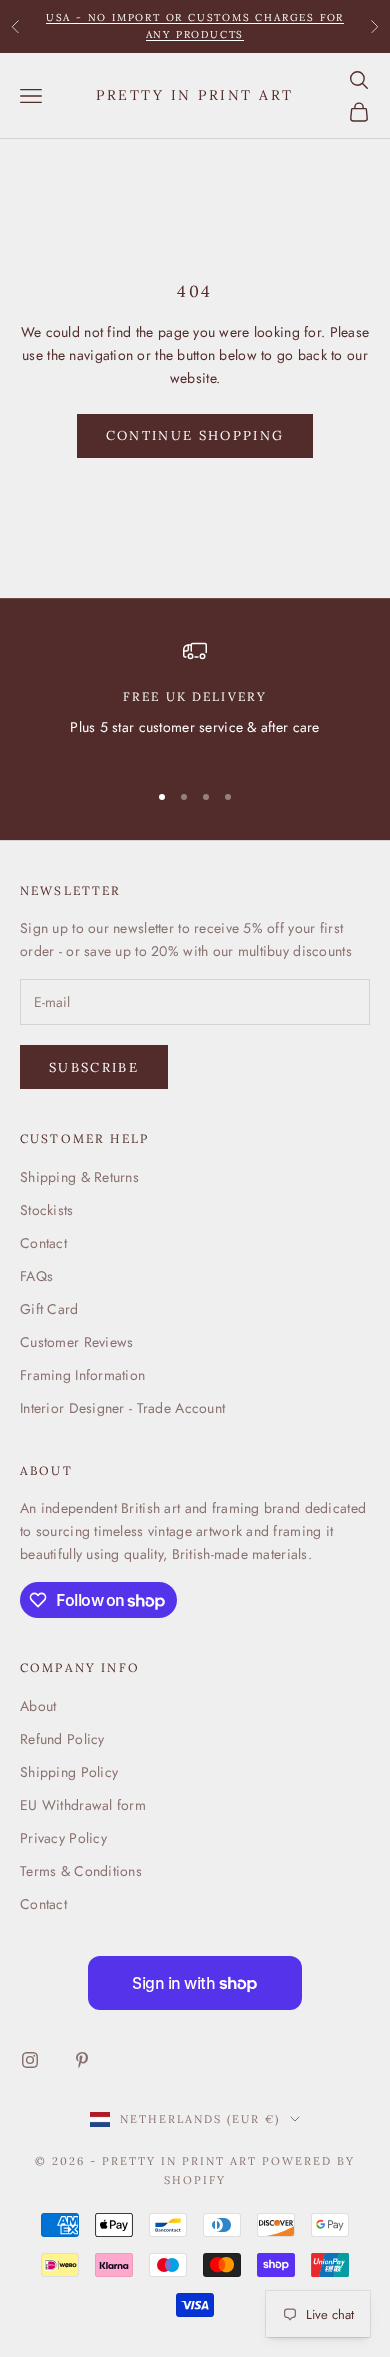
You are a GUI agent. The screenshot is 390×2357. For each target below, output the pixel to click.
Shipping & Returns (79, 1177)
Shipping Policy (69, 1772)
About (38, 1706)
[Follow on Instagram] (30, 2060)
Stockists (47, 1210)
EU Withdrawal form (83, 1805)
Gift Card (49, 1309)
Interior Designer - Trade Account (122, 1408)
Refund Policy (62, 1739)
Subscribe (94, 1067)
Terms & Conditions (81, 1871)
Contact (43, 1243)
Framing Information (82, 1375)
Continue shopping (195, 435)
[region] (195, 700)
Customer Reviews (76, 1342)
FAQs (36, 1276)
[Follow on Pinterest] (82, 2060)
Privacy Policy (63, 1838)
